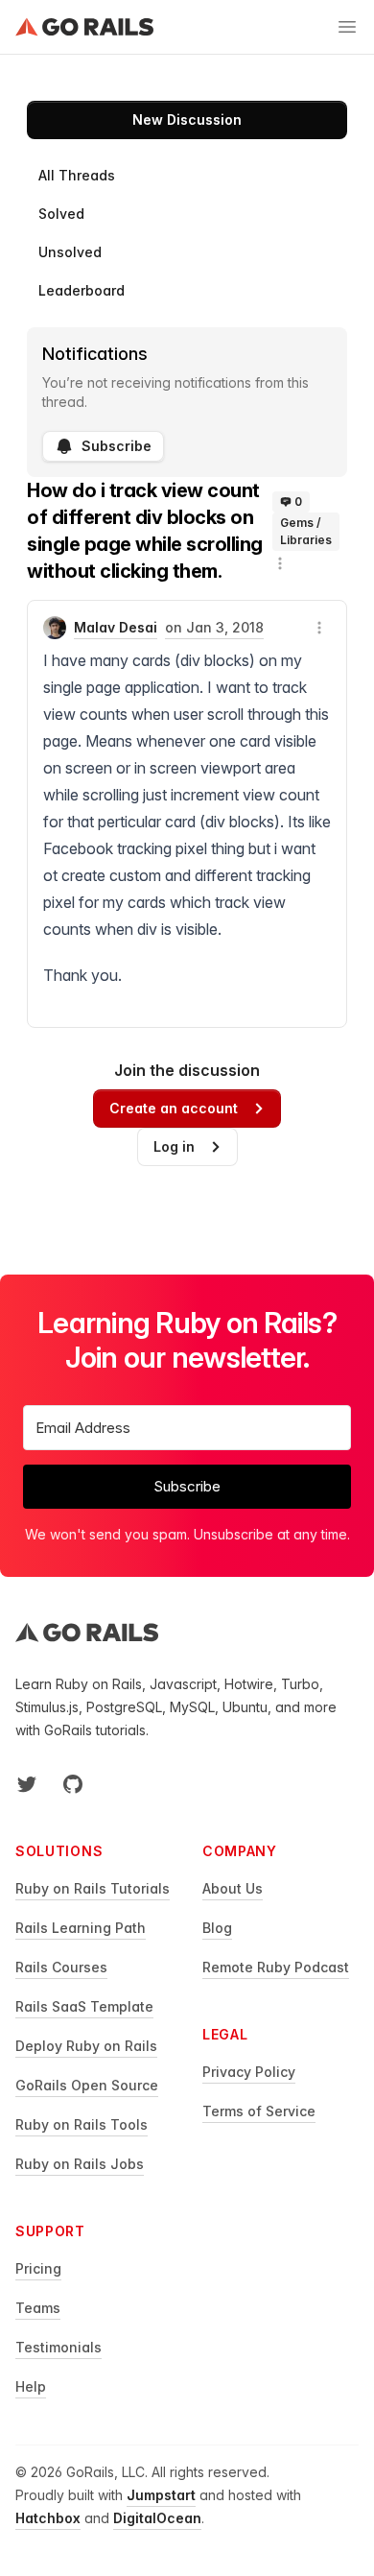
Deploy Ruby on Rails (86, 2046)
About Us (233, 1888)
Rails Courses (61, 1967)
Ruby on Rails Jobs (80, 2164)
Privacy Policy (249, 2072)
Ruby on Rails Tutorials (93, 1888)
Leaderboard (82, 290)
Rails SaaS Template (84, 2006)
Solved (61, 214)
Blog (217, 1928)
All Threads (77, 175)
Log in (174, 1146)
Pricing (38, 2268)
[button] (280, 563)
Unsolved (70, 252)
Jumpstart (161, 2495)
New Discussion (187, 119)
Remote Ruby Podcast (276, 1967)
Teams (38, 2308)
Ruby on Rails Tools (82, 2124)
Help (31, 2386)
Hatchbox (48, 2518)
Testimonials (58, 2347)
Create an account (174, 1108)
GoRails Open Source (87, 2085)
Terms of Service (259, 2111)
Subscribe (117, 446)
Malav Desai (116, 627)
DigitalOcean (157, 2518)
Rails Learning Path (81, 1928)
